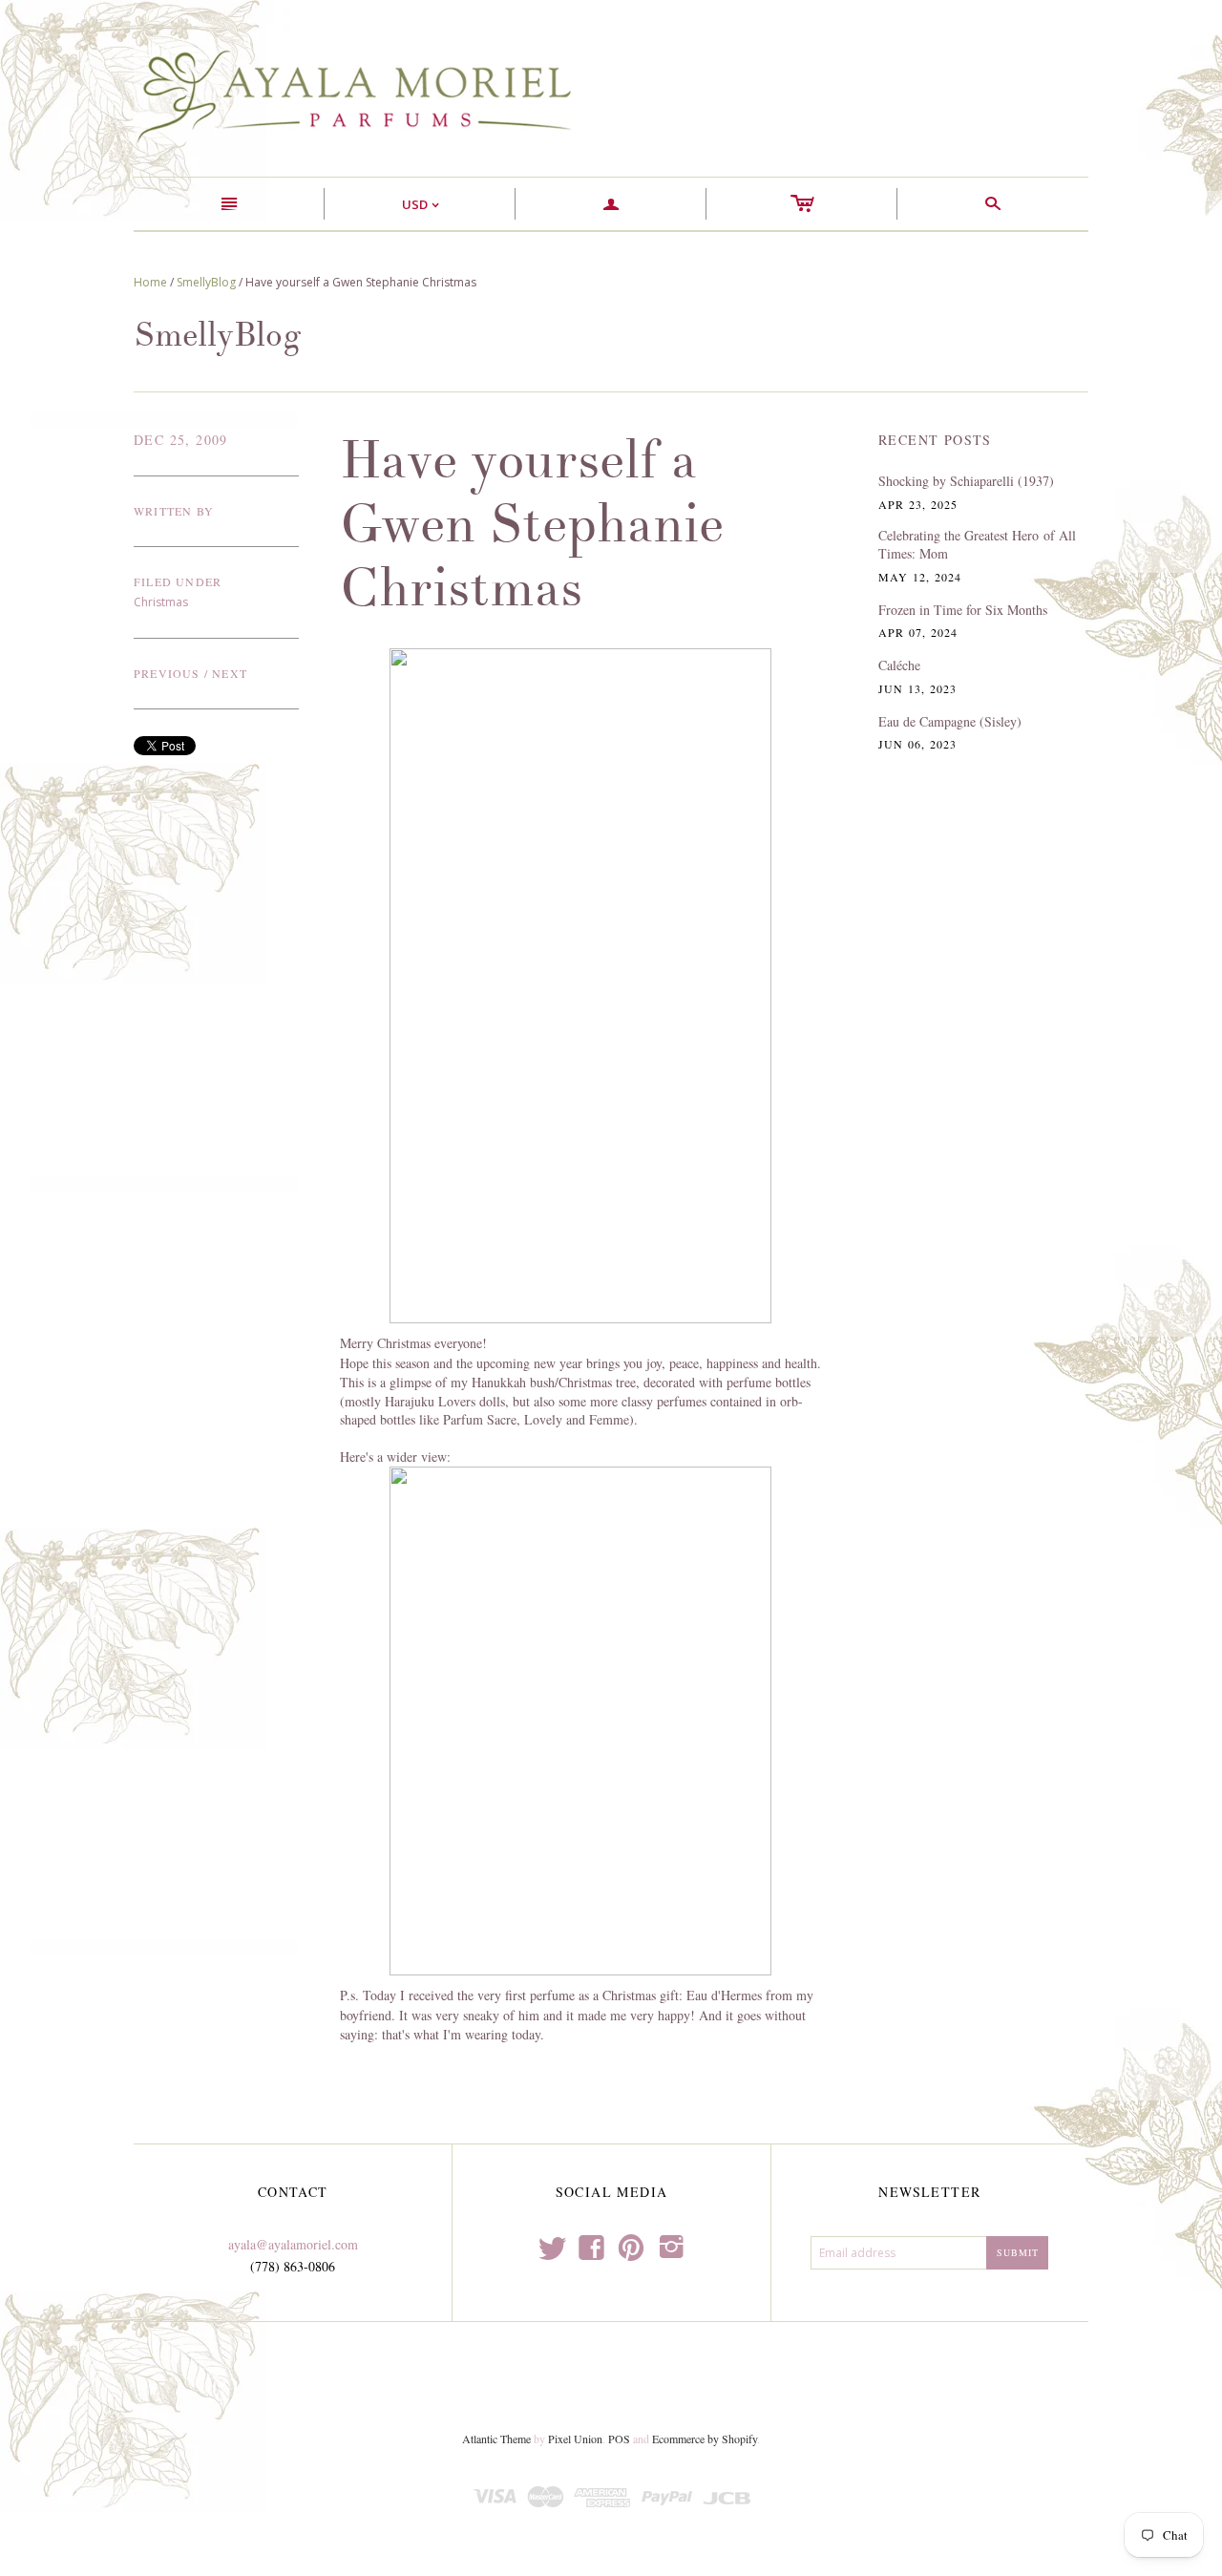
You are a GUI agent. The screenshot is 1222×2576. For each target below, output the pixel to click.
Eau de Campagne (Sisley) (950, 721)
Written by (174, 511)
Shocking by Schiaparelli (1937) (966, 481)
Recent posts (935, 440)
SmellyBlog (206, 282)
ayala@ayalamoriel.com (293, 2244)
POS (619, 2439)
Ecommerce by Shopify (705, 2439)
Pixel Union (575, 2439)
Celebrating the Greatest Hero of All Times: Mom (977, 545)
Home (150, 282)
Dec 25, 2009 (181, 440)
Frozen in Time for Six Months (963, 610)
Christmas (161, 602)
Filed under (178, 581)
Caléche (899, 665)
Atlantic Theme (496, 2439)
